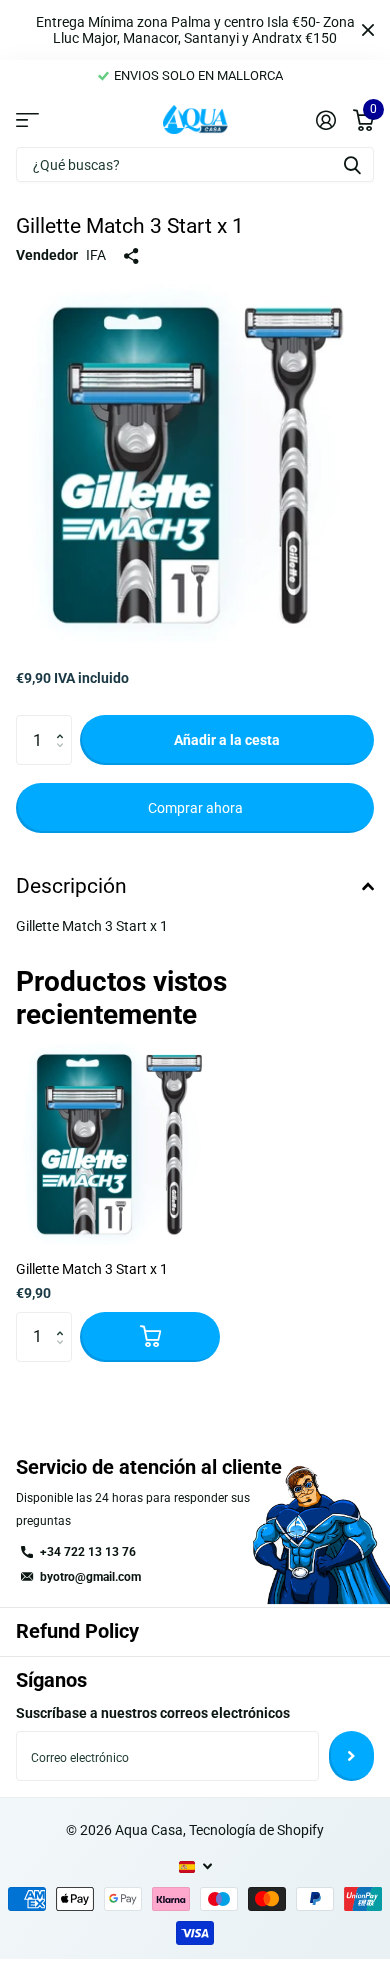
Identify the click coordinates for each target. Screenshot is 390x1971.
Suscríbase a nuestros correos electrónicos (153, 1713)
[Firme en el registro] (325, 120)
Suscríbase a (351, 1756)
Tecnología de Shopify (256, 1830)
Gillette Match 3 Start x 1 (92, 1269)
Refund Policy (77, 1631)
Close (368, 30)
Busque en (352, 164)
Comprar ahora (195, 808)
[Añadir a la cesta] (150, 1337)
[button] (64, 722)
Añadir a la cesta (227, 740)
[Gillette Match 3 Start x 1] (118, 1143)
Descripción (71, 886)
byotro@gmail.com (90, 1577)
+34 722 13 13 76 (88, 1552)
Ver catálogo (27, 119)
